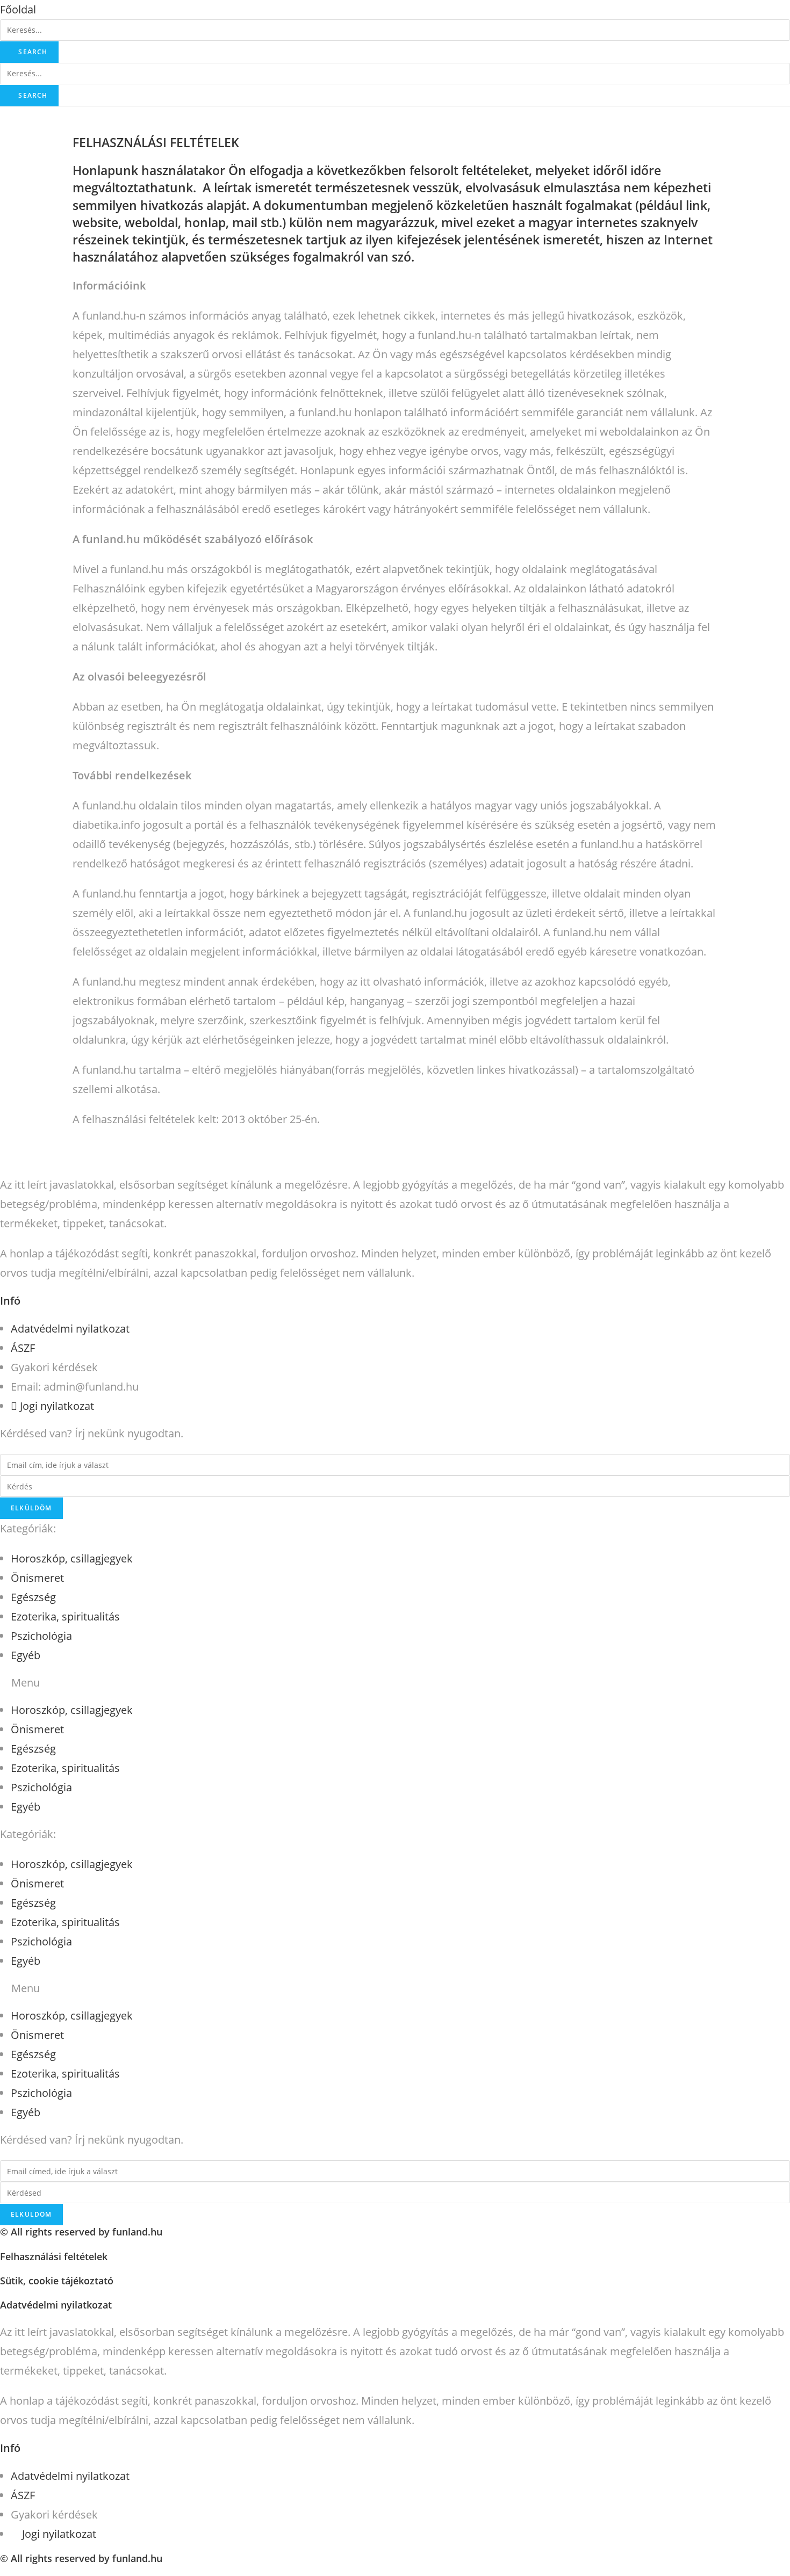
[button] (18, 9)
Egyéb (26, 1655)
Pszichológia (41, 1636)
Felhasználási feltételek (54, 2256)
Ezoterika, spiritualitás (65, 1616)
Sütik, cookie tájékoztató (57, 2281)
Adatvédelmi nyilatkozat (56, 2305)
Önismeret (37, 1578)
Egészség (33, 1597)
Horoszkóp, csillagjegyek (72, 1558)
